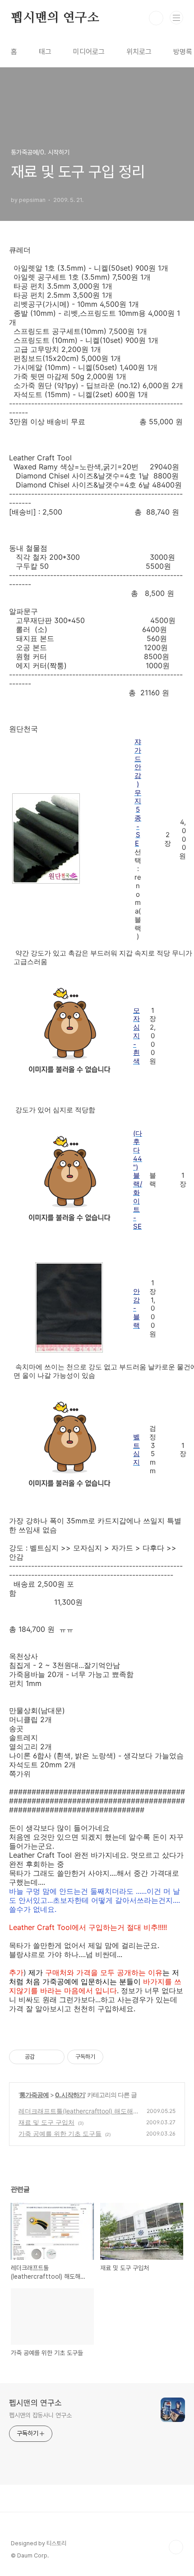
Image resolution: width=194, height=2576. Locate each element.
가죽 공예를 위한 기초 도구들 (60, 2133)
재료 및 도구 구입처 (46, 2122)
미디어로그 (89, 52)
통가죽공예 (34, 2095)
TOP (176, 2547)
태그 (45, 52)
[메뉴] (176, 18)
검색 (156, 18)
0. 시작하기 (70, 2095)
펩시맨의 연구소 (55, 18)
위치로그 (139, 52)
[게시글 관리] (54, 2057)
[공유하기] (43, 2057)
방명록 (183, 52)
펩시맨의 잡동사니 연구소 (40, 2415)
